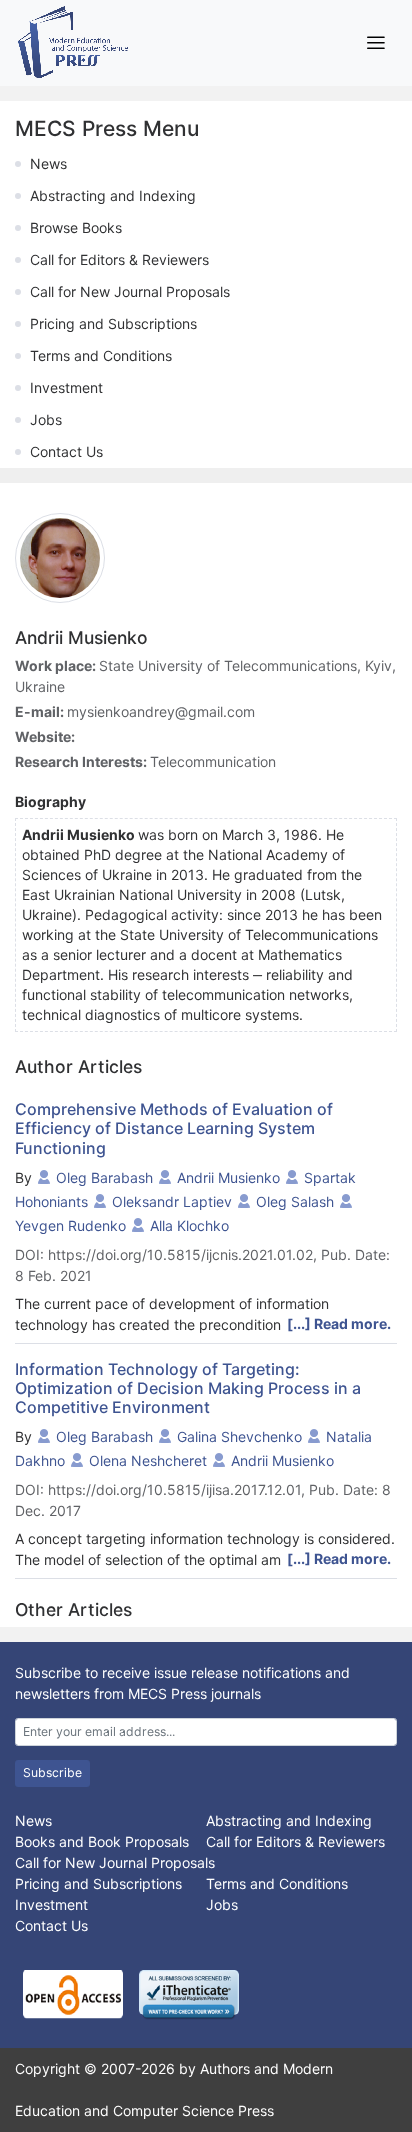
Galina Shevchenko (239, 1436)
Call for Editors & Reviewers (119, 259)
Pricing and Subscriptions (113, 323)
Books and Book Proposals (102, 1841)
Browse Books (76, 227)
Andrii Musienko (228, 1177)
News (48, 163)
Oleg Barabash (104, 1177)
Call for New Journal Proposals (130, 291)
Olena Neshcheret (148, 1460)
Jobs (46, 419)
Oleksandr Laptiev (172, 1201)
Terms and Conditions (101, 355)
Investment (66, 387)
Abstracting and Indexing (113, 195)
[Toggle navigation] (375, 42)
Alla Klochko (189, 1225)
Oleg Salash (295, 1201)
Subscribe (52, 1772)
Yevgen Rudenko (70, 1225)
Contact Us (66, 451)
